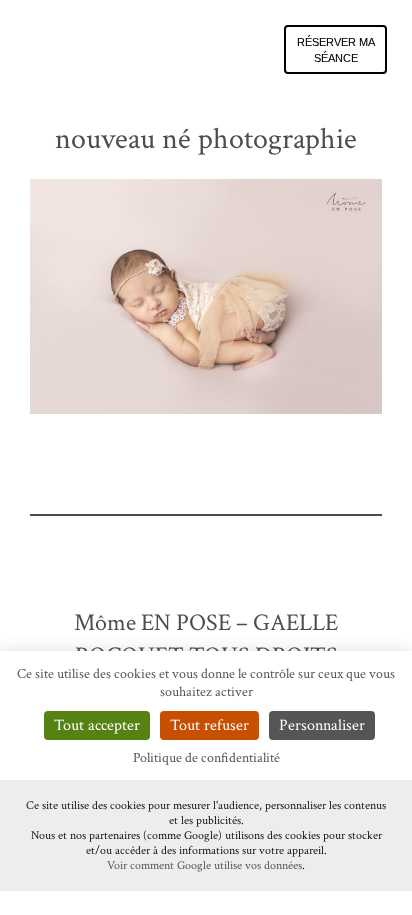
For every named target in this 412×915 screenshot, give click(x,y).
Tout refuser (209, 725)
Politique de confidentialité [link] (206, 758)
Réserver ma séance (336, 50)
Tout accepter (97, 725)
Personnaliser (322, 725)
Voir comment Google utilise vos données (204, 865)
